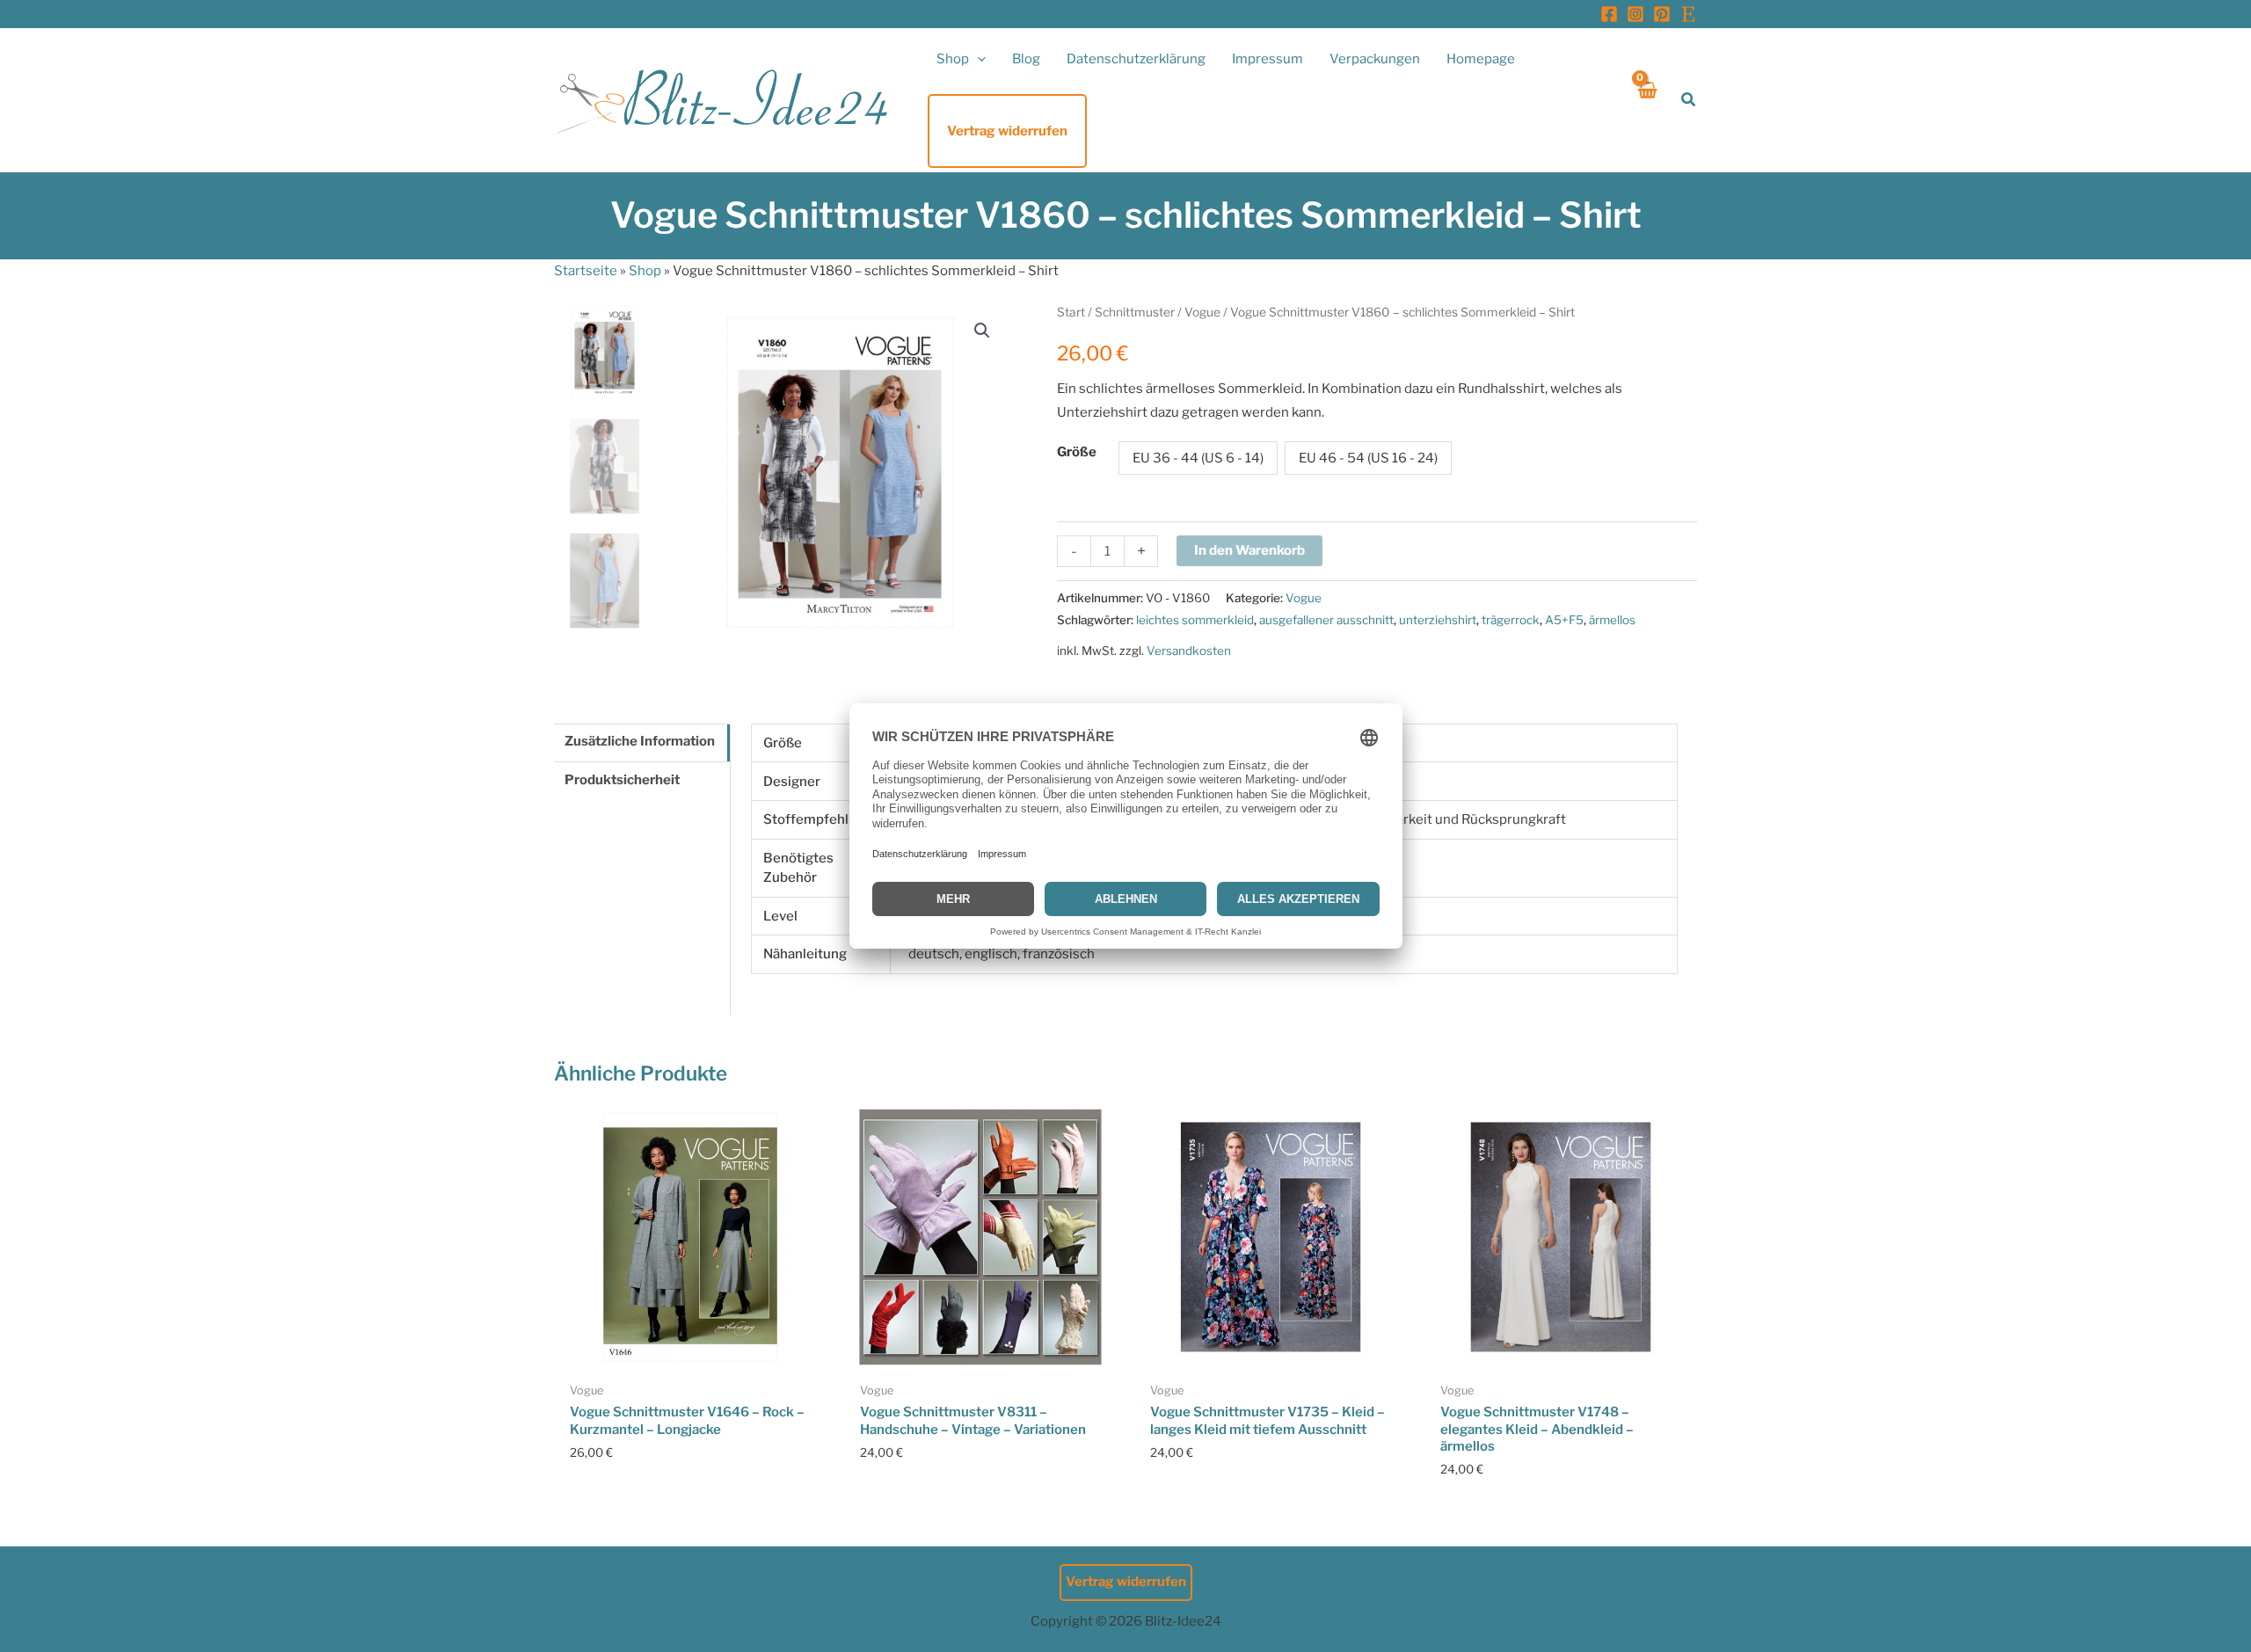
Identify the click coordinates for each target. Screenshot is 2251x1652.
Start (1071, 312)
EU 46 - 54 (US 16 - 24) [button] (1368, 458)
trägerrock (1511, 620)
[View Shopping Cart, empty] (1646, 100)
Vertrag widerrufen (1126, 1582)
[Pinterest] (1662, 14)
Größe (1077, 452)
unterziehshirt (1438, 620)
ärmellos (1612, 620)
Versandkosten (1189, 651)
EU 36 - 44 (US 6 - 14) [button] (1198, 458)
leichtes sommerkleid (1195, 620)
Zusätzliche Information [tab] (640, 741)
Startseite (586, 271)
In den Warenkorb (1249, 550)
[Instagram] (1635, 14)
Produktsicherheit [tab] (622, 780)
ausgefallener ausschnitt (1326, 620)
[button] (977, 59)
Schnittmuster (1135, 312)
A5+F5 (1564, 620)
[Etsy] (1688, 14)
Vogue (1202, 312)
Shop (645, 271)
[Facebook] (1609, 14)
